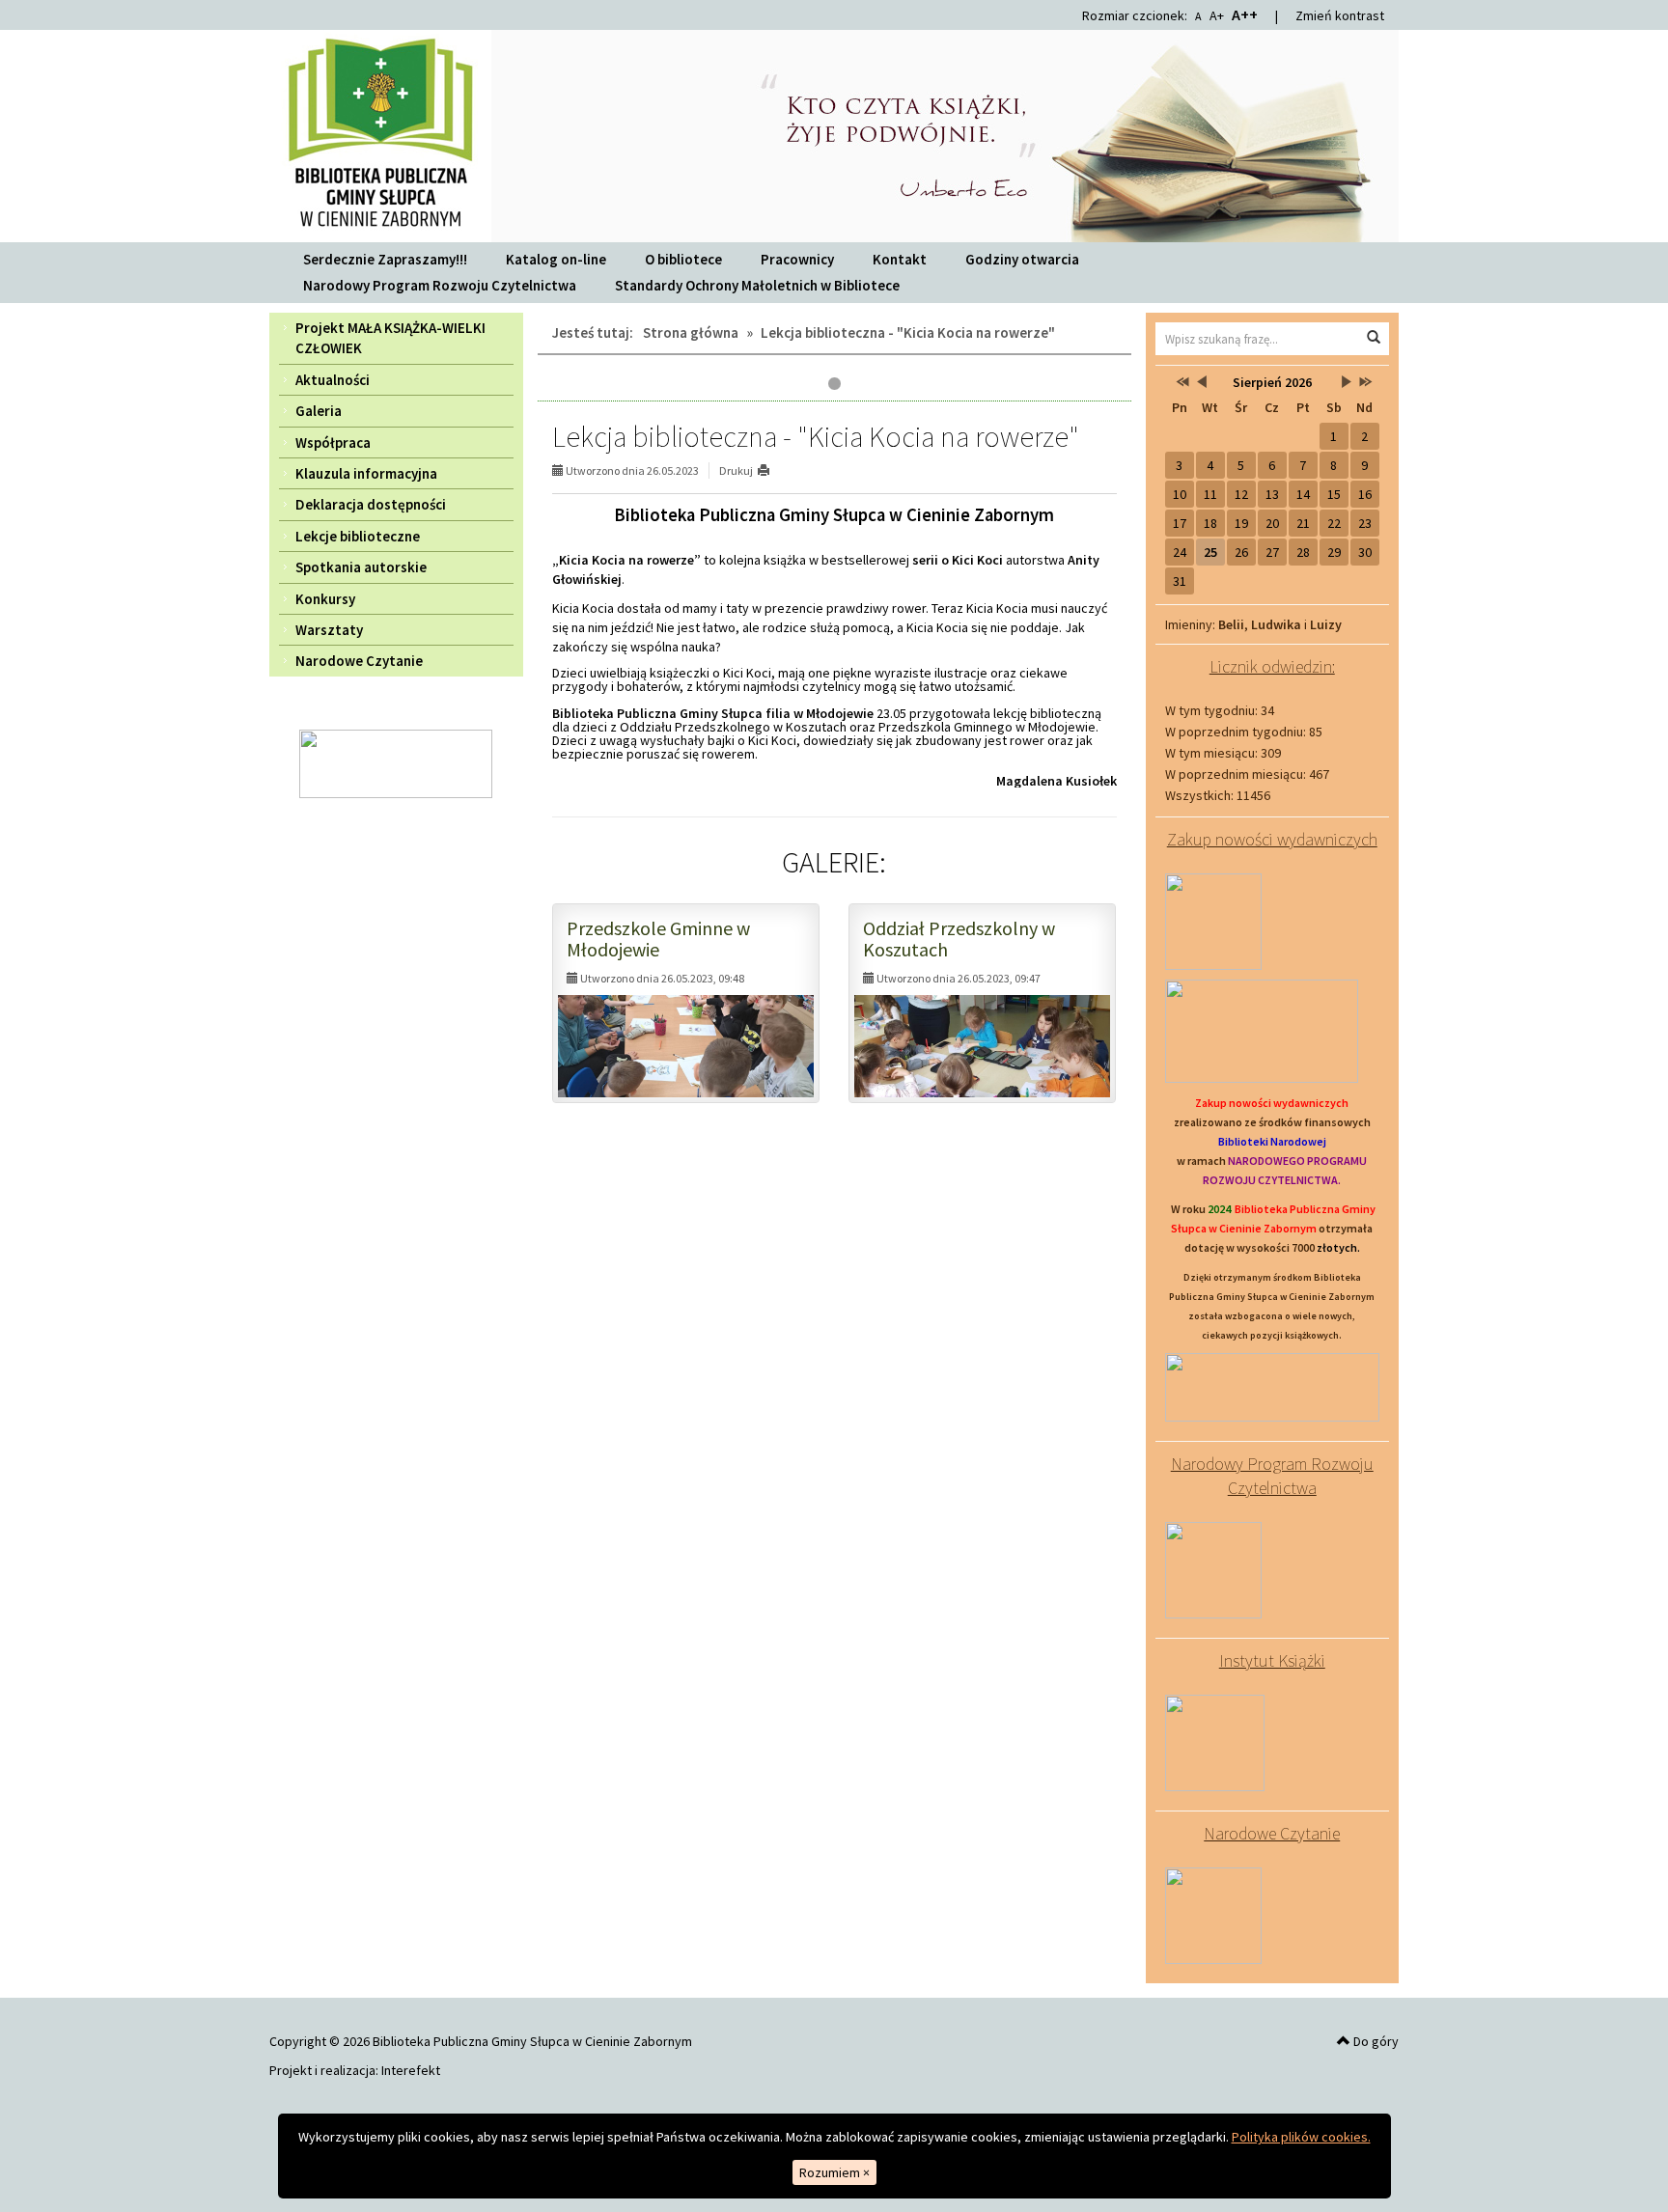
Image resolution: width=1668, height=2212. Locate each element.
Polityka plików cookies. (1301, 2137)
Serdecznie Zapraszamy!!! (385, 259)
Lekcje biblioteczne (358, 536)
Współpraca (333, 442)
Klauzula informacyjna (366, 473)
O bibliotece (683, 259)
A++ (1245, 14)
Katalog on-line (556, 259)
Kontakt (900, 259)
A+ (1217, 15)
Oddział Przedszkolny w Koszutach (959, 939)
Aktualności (333, 380)
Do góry (1375, 2041)
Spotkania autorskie (361, 567)
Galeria (319, 411)
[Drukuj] (772, 470)
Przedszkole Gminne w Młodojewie (658, 939)
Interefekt (411, 2070)
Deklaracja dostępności (371, 504)
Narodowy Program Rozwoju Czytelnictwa (440, 285)
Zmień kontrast (1340, 15)
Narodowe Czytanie (359, 661)
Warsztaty (329, 630)
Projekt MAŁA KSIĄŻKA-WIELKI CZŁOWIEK (390, 338)
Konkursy (325, 599)
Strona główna (691, 332)
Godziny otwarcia (1022, 259)
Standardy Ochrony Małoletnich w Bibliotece (757, 285)
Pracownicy (797, 259)
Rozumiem (834, 2172)
